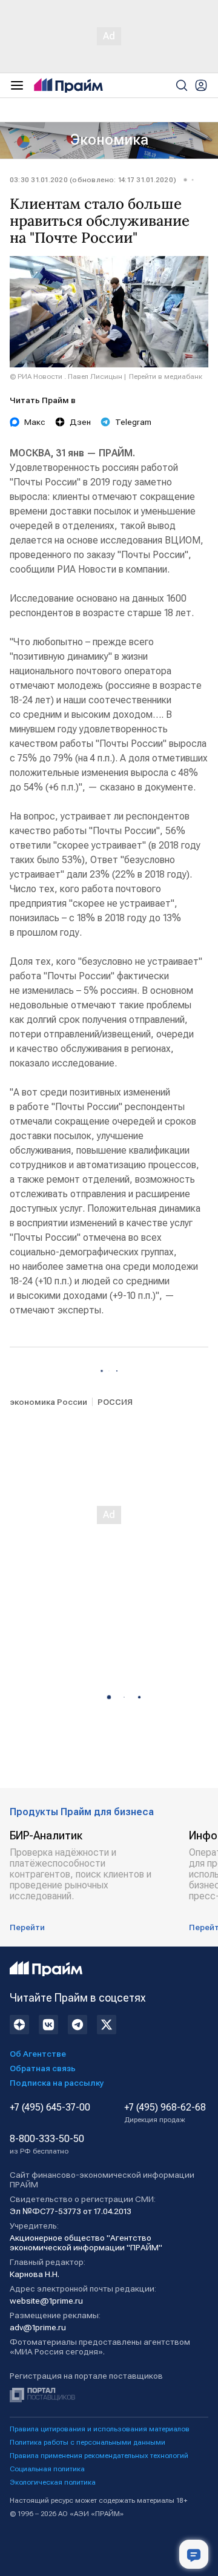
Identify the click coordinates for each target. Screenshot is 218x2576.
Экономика (109, 140)
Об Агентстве (38, 2054)
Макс (35, 422)
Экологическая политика (53, 2482)
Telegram (133, 422)
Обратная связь (43, 2068)
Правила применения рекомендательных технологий (99, 2456)
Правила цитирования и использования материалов (100, 2429)
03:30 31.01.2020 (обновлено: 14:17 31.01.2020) (93, 180)
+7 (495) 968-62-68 (165, 2113)
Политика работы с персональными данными (88, 2442)
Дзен (80, 422)
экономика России (48, 1402)
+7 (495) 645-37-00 (50, 2108)
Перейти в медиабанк (166, 376)
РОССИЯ (115, 1402)
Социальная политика (47, 2469)
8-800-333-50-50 (47, 2144)
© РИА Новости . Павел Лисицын (66, 376)
